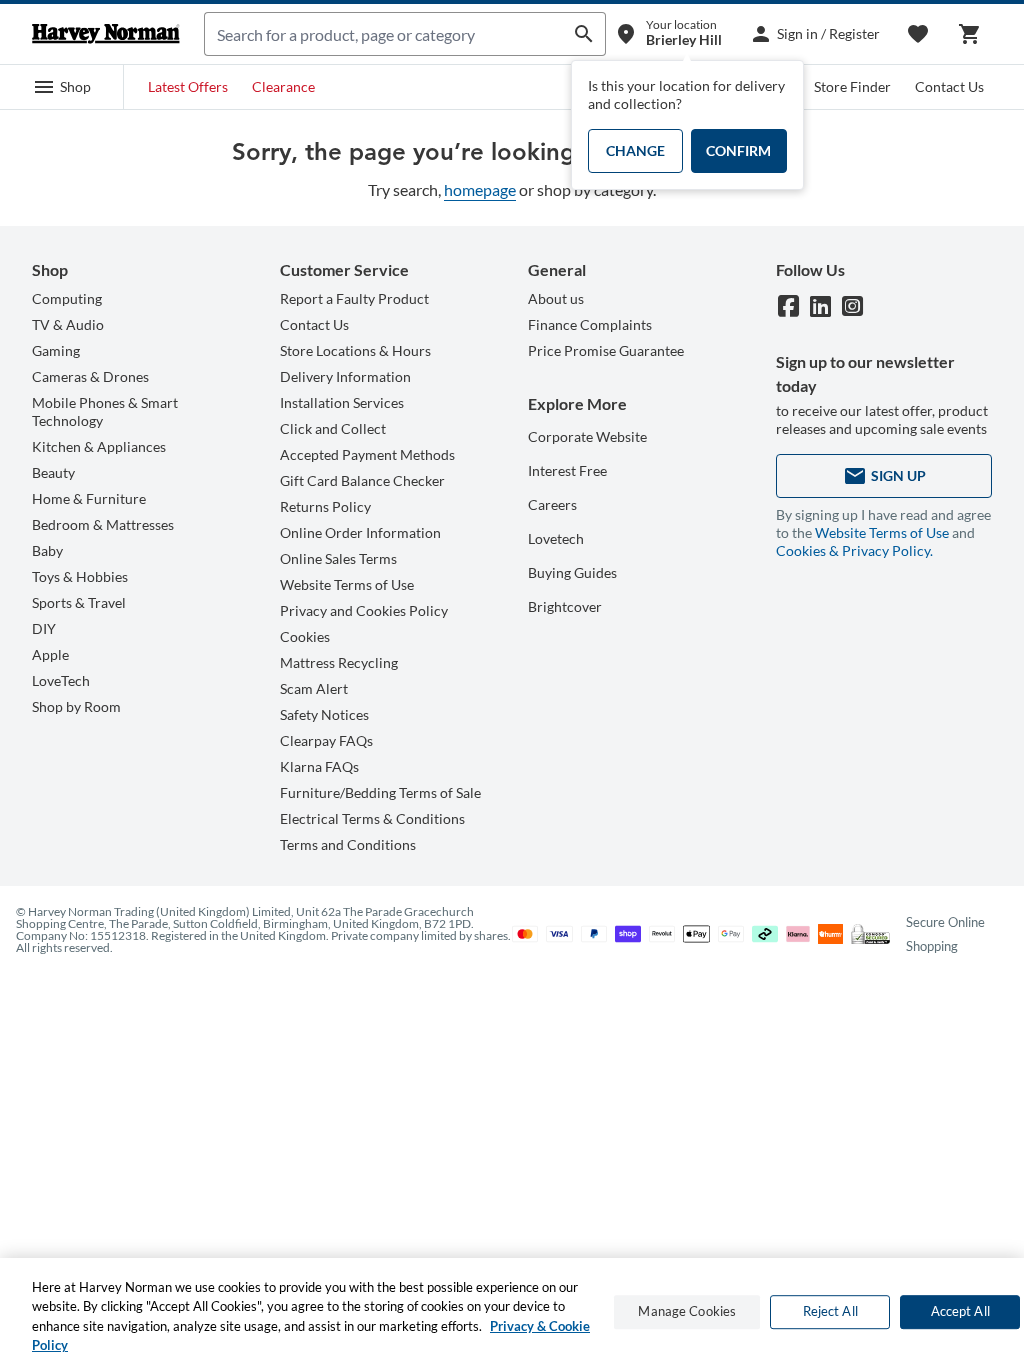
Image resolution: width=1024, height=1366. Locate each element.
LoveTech (61, 680)
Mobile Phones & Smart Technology (105, 411)
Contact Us (949, 86)
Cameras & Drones (90, 376)
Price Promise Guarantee (606, 350)
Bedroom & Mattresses (103, 524)
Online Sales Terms (338, 558)
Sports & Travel (79, 602)
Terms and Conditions (348, 844)
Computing (67, 298)
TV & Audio (68, 324)
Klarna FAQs (319, 766)
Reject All (830, 1311)
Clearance (283, 86)
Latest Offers (188, 86)
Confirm (738, 150)
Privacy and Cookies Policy (364, 610)
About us (556, 298)
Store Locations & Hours (355, 350)
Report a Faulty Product (354, 298)
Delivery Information (345, 376)
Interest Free (567, 470)
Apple (50, 654)
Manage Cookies (687, 1311)
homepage (480, 189)
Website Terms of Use (347, 584)
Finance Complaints (590, 324)
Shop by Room (76, 706)
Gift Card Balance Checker (362, 480)
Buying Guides (572, 572)
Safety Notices (324, 714)
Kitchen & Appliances (99, 446)
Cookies (305, 636)
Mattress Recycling (339, 662)
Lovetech (556, 538)
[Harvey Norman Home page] (106, 34)
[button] (62, 87)
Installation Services (342, 402)
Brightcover (565, 606)
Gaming (56, 350)
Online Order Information (360, 532)
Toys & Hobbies (80, 576)
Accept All (960, 1311)
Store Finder (852, 86)
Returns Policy (325, 506)
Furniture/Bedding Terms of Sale (380, 792)
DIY (44, 628)
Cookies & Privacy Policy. (854, 550)
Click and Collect (333, 428)
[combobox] (384, 34)
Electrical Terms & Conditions (372, 818)
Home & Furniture (89, 498)
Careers (552, 504)
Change (635, 150)
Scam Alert (314, 688)
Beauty (53, 472)
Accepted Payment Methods (367, 454)
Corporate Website (587, 436)
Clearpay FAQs (326, 740)
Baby (47, 550)
